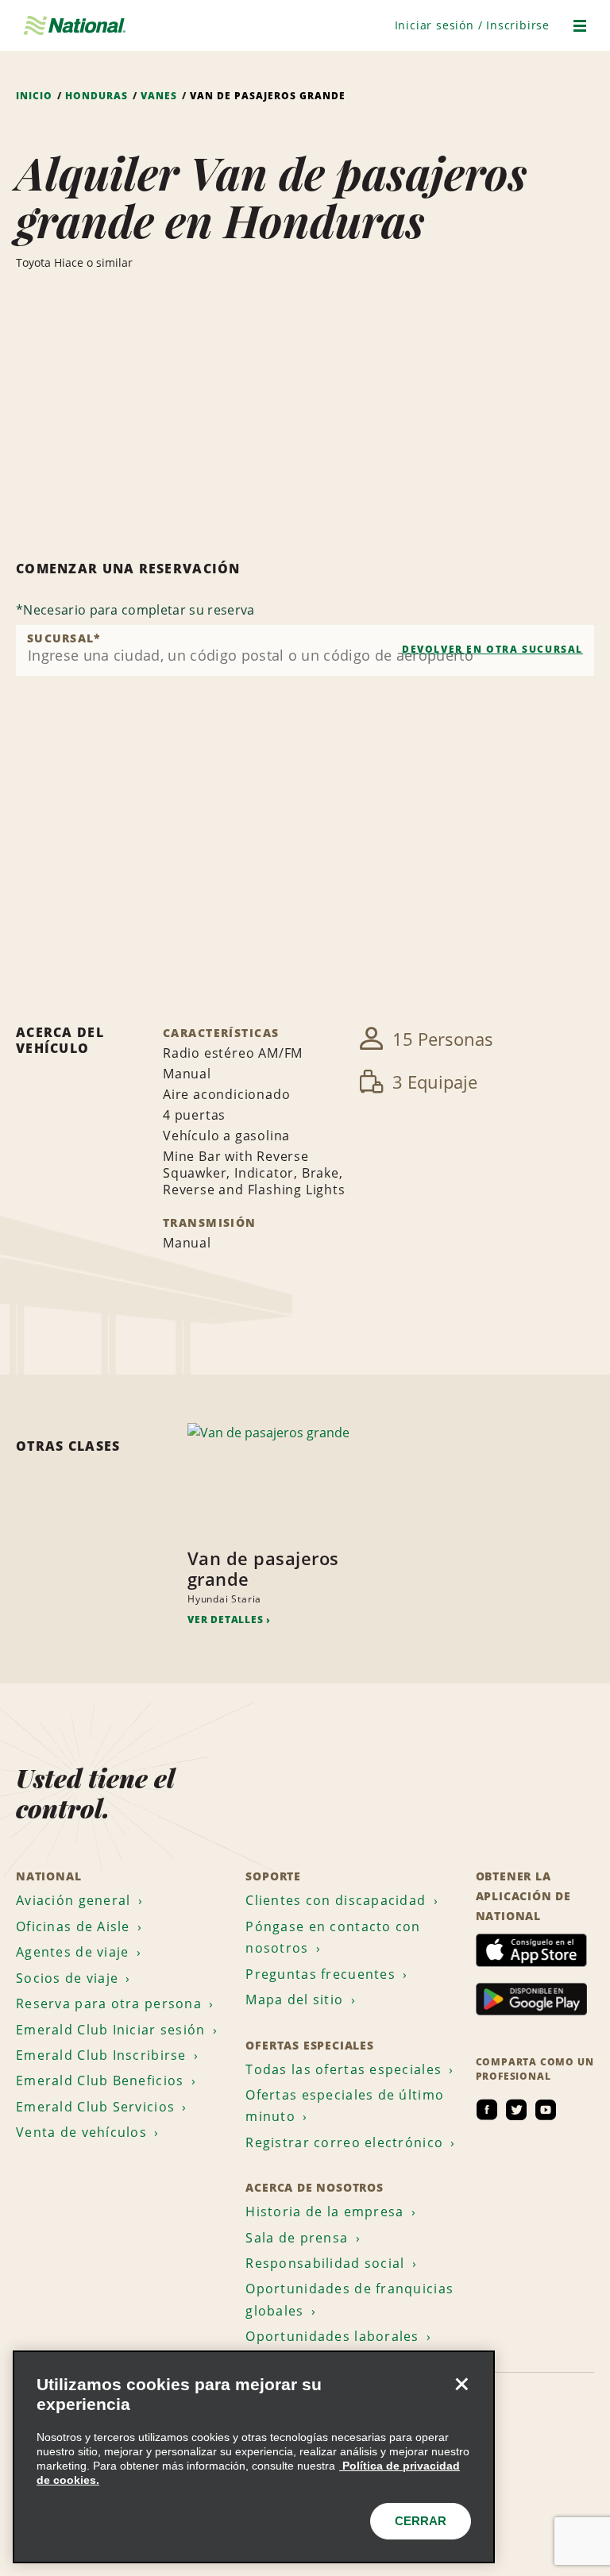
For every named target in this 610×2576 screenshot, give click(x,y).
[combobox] (305, 650)
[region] (254, 2457)
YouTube (546, 2110)
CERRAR (421, 2521)
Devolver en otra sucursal (492, 649)
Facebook (487, 2110)
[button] (472, 25)
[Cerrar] (461, 2384)
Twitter (516, 2110)
